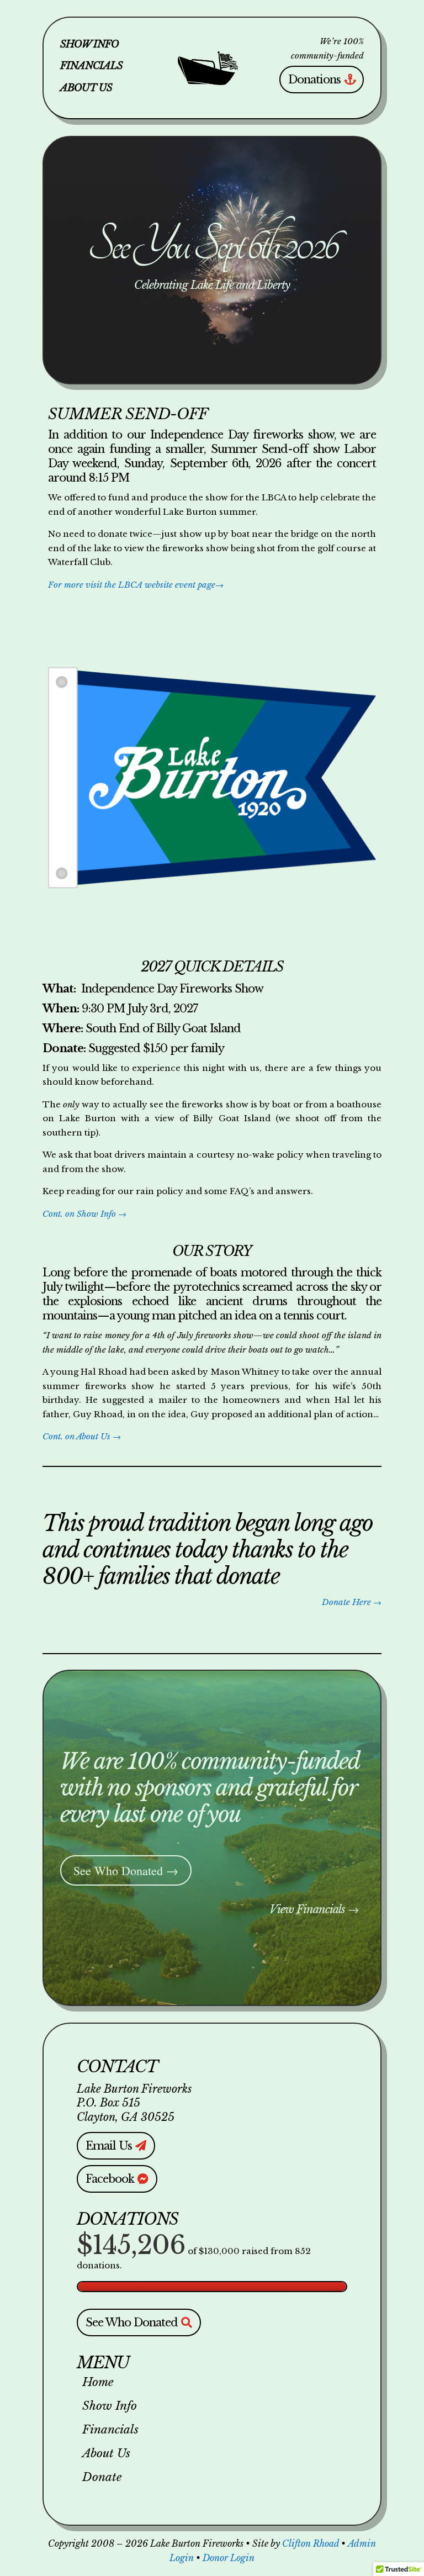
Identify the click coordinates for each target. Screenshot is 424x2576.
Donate (102, 2478)
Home (98, 2383)
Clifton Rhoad (311, 2543)
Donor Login (229, 2558)
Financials (91, 66)
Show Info (89, 45)
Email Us (109, 2146)
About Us (86, 88)
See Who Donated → (126, 1870)
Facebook (110, 2179)
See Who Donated (132, 2322)
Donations (314, 80)
